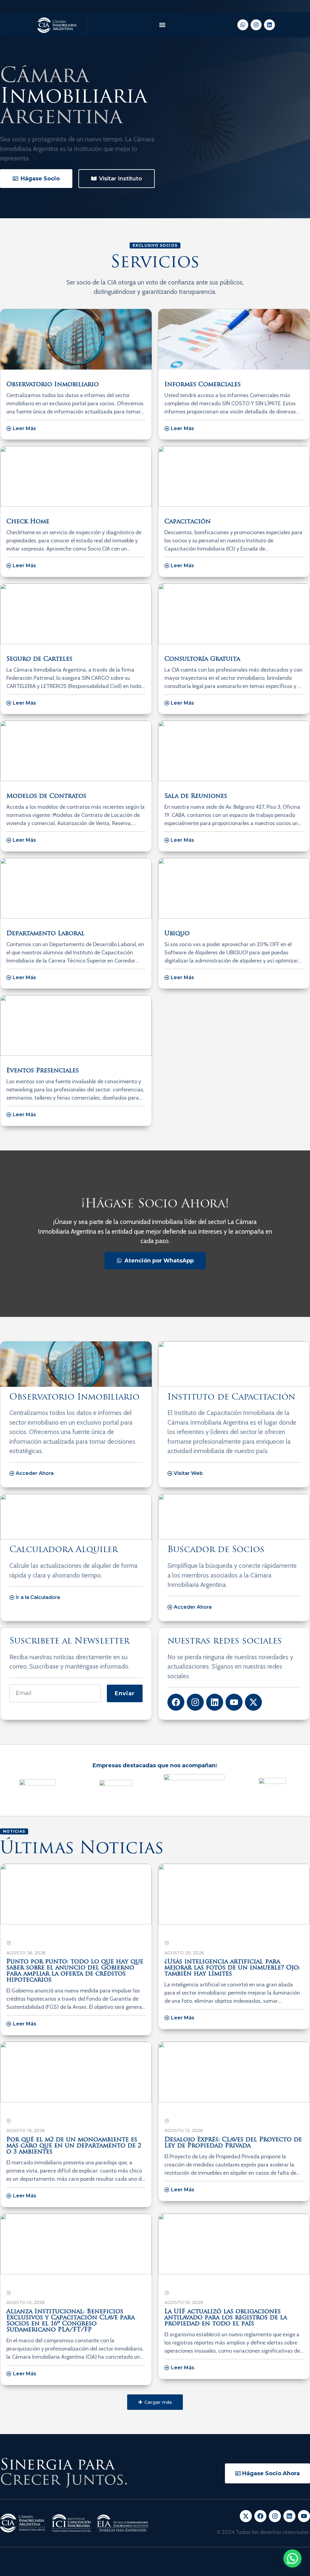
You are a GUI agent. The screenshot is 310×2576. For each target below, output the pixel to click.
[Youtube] (234, 1702)
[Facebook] (176, 1702)
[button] (162, 25)
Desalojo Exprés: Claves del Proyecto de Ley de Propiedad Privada (233, 2143)
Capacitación (188, 522)
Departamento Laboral (45, 934)
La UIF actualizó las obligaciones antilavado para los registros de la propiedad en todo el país (226, 2318)
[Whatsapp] (243, 25)
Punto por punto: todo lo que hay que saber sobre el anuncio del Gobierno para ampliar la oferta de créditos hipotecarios (75, 1971)
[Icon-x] (246, 2516)
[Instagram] (256, 25)
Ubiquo (177, 934)
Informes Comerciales (203, 385)
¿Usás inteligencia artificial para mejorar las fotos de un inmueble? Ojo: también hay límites (232, 1968)
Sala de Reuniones (196, 796)
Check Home (28, 522)
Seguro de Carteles (39, 659)
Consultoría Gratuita (202, 659)
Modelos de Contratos (46, 796)
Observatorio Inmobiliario (53, 385)
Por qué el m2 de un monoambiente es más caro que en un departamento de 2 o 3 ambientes (74, 2146)
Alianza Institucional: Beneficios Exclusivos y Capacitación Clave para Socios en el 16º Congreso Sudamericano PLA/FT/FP (71, 2321)
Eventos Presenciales (43, 1071)
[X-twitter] (253, 1702)
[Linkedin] (269, 25)
